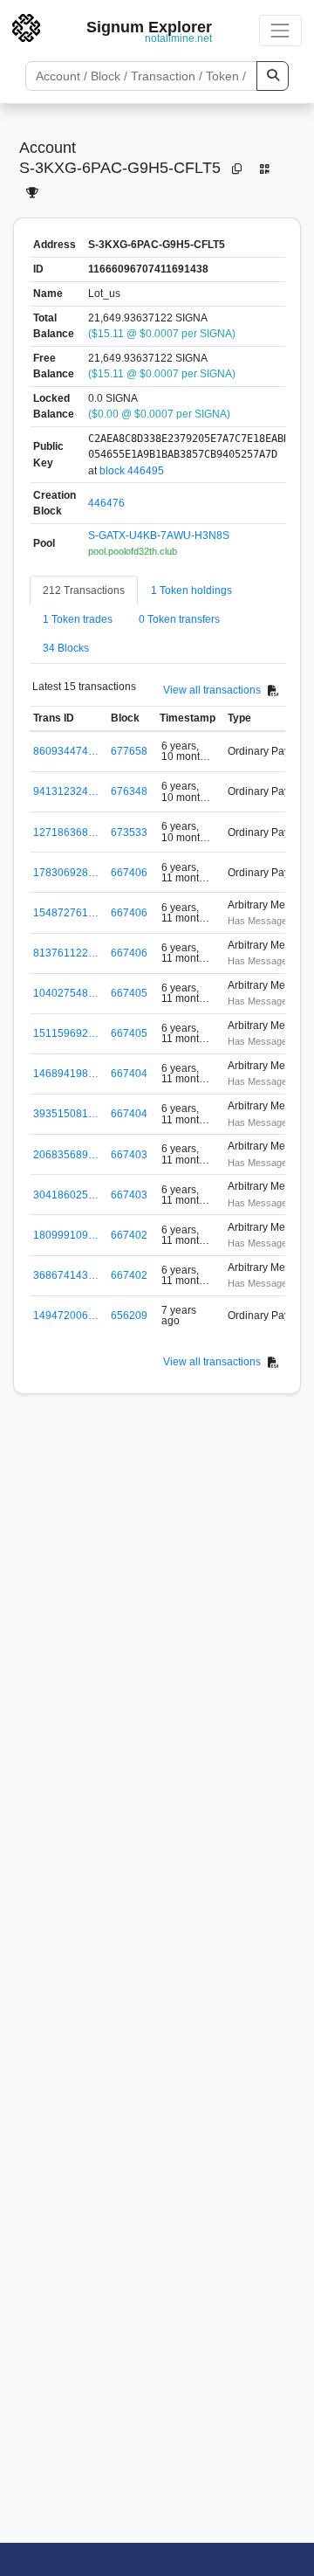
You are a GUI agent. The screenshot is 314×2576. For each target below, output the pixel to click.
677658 (129, 751)
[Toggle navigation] (280, 30)
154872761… (66, 913)
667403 (129, 1155)
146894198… (66, 1074)
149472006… (66, 1316)
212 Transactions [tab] (84, 590)
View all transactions (212, 690)
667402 (129, 1235)
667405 (129, 993)
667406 (129, 873)
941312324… (66, 791)
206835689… (66, 1155)
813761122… (66, 953)
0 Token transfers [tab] (179, 619)
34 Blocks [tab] (66, 648)
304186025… (66, 1195)
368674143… (66, 1275)
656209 (129, 1316)
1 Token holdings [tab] (191, 590)
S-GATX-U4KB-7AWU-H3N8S (159, 535)
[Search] (273, 76)
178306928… (66, 873)
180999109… (66, 1235)
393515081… (66, 1114)
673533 (129, 832)
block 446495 (132, 471)
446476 (106, 503)
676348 (129, 791)
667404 (129, 1074)
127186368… (66, 832)
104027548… (66, 993)
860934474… (66, 751)
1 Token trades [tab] (78, 619)
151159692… (66, 1033)
